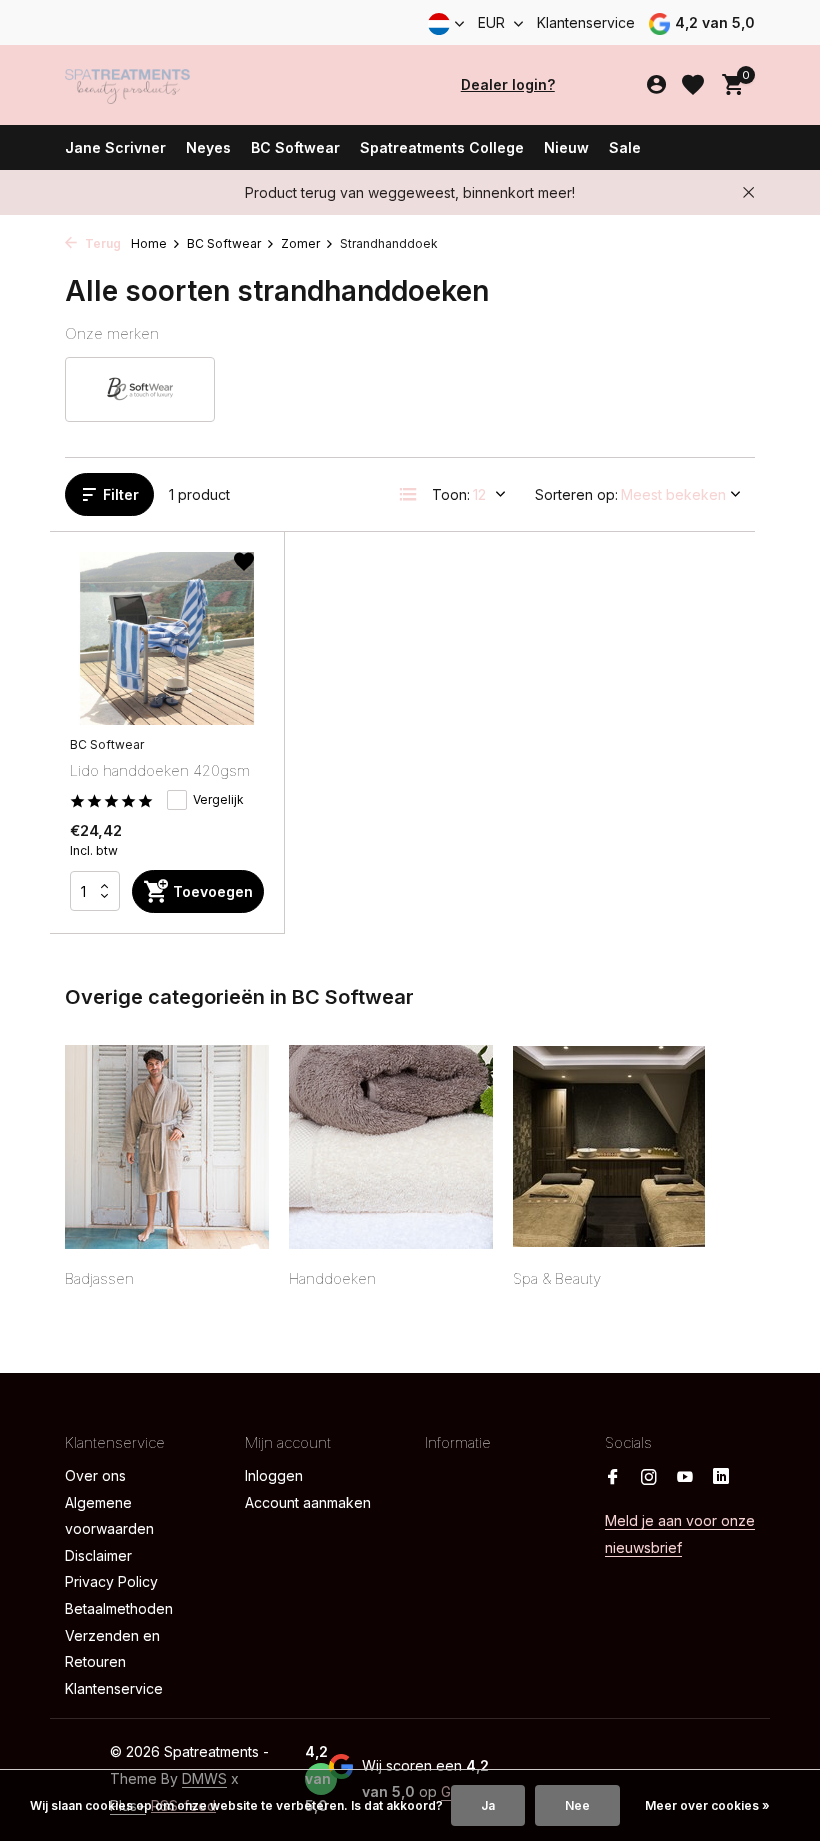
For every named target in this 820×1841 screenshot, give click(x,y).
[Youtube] (685, 1478)
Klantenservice (586, 22)
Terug (101, 243)
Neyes (208, 147)
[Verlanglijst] (693, 85)
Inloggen (274, 1475)
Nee (577, 1805)
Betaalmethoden (119, 1608)
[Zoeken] (362, 85)
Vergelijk (218, 799)
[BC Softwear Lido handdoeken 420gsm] (167, 639)
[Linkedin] (721, 1478)
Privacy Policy (111, 1581)
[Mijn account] (656, 85)
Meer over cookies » (707, 1805)
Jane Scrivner (115, 147)
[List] (408, 494)
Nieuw (566, 147)
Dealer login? (508, 84)
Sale (625, 147)
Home (149, 243)
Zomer (300, 243)
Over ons (95, 1475)
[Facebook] (613, 1478)
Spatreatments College (442, 147)
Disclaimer (98, 1555)
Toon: (451, 494)
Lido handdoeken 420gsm (160, 770)
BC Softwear (295, 147)
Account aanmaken (308, 1502)
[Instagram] (649, 1478)
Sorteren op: (576, 494)
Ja (488, 1805)
